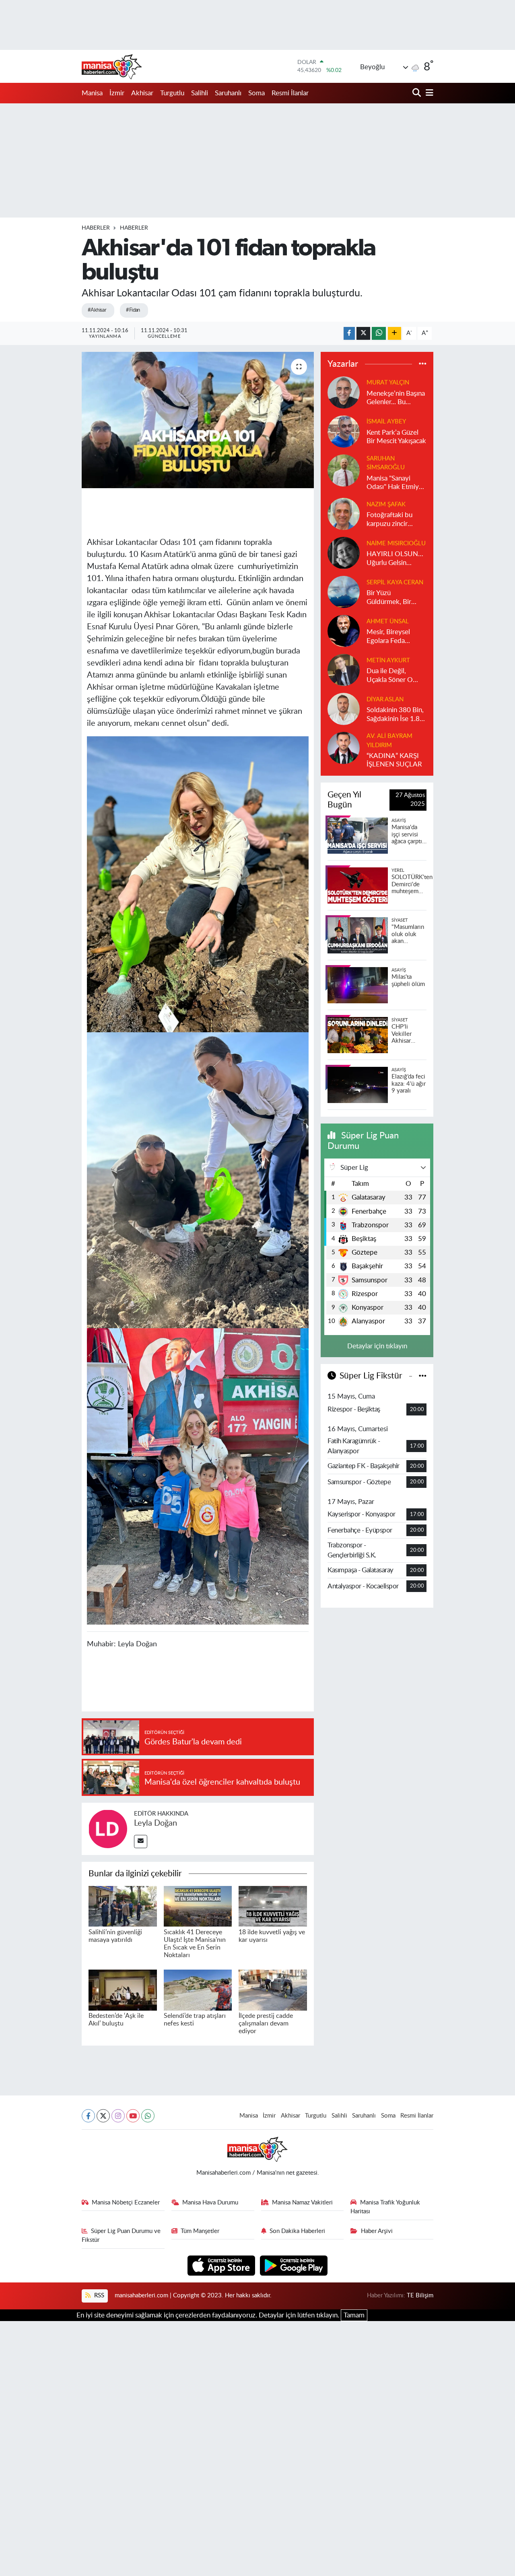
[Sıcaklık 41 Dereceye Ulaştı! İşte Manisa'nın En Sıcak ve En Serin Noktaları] (198, 1906)
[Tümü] (423, 364)
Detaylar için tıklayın (377, 1346)
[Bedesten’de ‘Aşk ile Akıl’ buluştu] (123, 1990)
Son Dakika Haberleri (297, 2231)
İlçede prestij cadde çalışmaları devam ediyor (266, 2023)
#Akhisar (97, 310)
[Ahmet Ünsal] (344, 631)
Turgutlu (172, 93)
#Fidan (133, 310)
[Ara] (417, 93)
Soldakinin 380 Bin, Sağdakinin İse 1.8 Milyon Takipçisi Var (396, 715)
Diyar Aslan (385, 699)
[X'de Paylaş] (363, 334)
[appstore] (222, 2265)
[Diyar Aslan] (344, 709)
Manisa (92, 93)
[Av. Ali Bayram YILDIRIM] (344, 748)
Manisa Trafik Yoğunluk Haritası (385, 2207)
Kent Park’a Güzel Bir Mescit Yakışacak (396, 437)
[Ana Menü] (428, 93)
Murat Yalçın (388, 383)
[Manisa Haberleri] (112, 66)
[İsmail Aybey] (344, 431)
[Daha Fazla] (394, 334)
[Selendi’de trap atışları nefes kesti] (198, 1990)
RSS (98, 2296)
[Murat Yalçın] (344, 392)
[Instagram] (118, 2116)
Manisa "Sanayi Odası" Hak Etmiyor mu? (396, 483)
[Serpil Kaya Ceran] (344, 592)
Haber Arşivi (377, 2231)
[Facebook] (88, 2116)
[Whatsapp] (148, 2116)
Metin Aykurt (388, 660)
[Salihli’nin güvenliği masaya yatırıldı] (123, 1906)
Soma (256, 93)
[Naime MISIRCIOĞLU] (344, 553)
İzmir (117, 93)
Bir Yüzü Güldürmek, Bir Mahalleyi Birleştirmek (389, 598)
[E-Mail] (141, 1842)
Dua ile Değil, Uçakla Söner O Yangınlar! (390, 676)
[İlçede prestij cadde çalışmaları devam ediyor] (273, 1990)
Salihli (200, 93)
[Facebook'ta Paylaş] (349, 334)
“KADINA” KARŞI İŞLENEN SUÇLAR (394, 760)
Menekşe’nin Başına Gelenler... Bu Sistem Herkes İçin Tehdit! (396, 398)
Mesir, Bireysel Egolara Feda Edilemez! (388, 637)
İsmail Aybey (386, 422)
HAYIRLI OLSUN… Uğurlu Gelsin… (395, 558)
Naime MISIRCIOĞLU (396, 543)
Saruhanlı (228, 93)
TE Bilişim (420, 2296)
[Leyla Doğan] (108, 1828)
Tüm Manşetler (200, 2231)
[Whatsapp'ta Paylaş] (379, 334)
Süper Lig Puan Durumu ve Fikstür (121, 2236)
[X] (103, 2116)
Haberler (96, 228)
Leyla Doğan (156, 1823)
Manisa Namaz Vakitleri (302, 2203)
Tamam (354, 2315)
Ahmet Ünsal (388, 621)
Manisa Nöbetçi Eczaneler (126, 2203)
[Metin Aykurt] (344, 670)
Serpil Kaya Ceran (395, 582)
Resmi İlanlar (290, 93)
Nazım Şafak (386, 504)
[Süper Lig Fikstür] (423, 1376)
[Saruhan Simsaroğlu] (344, 470)
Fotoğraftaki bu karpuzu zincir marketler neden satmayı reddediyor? (391, 520)
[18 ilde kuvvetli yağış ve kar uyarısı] (273, 1906)
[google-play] (294, 2265)
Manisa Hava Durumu (210, 2203)
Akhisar (142, 93)
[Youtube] (133, 2116)
